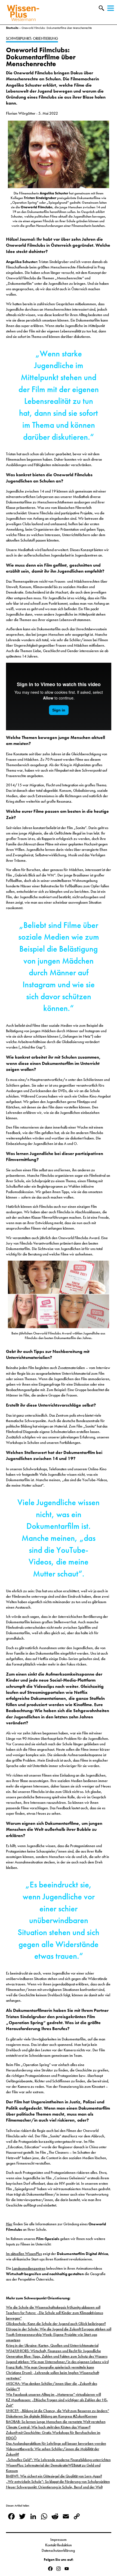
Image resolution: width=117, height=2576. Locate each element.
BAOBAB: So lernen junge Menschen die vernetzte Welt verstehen (56, 2422)
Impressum (59, 2540)
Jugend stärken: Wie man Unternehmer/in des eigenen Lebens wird (57, 2362)
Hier (9, 2224)
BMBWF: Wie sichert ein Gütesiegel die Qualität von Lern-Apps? (54, 2476)
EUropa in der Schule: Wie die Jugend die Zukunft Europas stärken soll (59, 2329)
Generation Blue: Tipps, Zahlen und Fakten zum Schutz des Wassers (57, 2356)
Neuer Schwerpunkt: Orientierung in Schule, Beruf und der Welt (54, 2487)
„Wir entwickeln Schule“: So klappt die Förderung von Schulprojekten (58, 2482)
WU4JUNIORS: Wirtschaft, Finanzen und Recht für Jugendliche (53, 2351)
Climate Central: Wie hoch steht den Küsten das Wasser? (48, 2427)
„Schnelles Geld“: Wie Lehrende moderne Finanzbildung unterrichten (58, 2460)
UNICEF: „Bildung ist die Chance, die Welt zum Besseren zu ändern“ (58, 2411)
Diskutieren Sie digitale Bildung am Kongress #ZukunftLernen (52, 2416)
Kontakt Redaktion (59, 2545)
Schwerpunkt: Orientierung (32, 38)
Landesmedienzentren (29, 2268)
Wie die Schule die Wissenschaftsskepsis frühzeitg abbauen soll (53, 2307)
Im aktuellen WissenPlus (24, 2254)
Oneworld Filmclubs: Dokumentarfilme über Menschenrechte (41, 57)
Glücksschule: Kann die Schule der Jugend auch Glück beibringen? (56, 2324)
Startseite (12, 28)
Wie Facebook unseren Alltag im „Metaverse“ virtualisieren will (53, 2394)
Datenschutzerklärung (59, 2550)
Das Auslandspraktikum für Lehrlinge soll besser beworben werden (56, 2443)
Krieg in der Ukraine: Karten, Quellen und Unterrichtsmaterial (52, 2345)
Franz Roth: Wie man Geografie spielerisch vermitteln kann (50, 2367)
